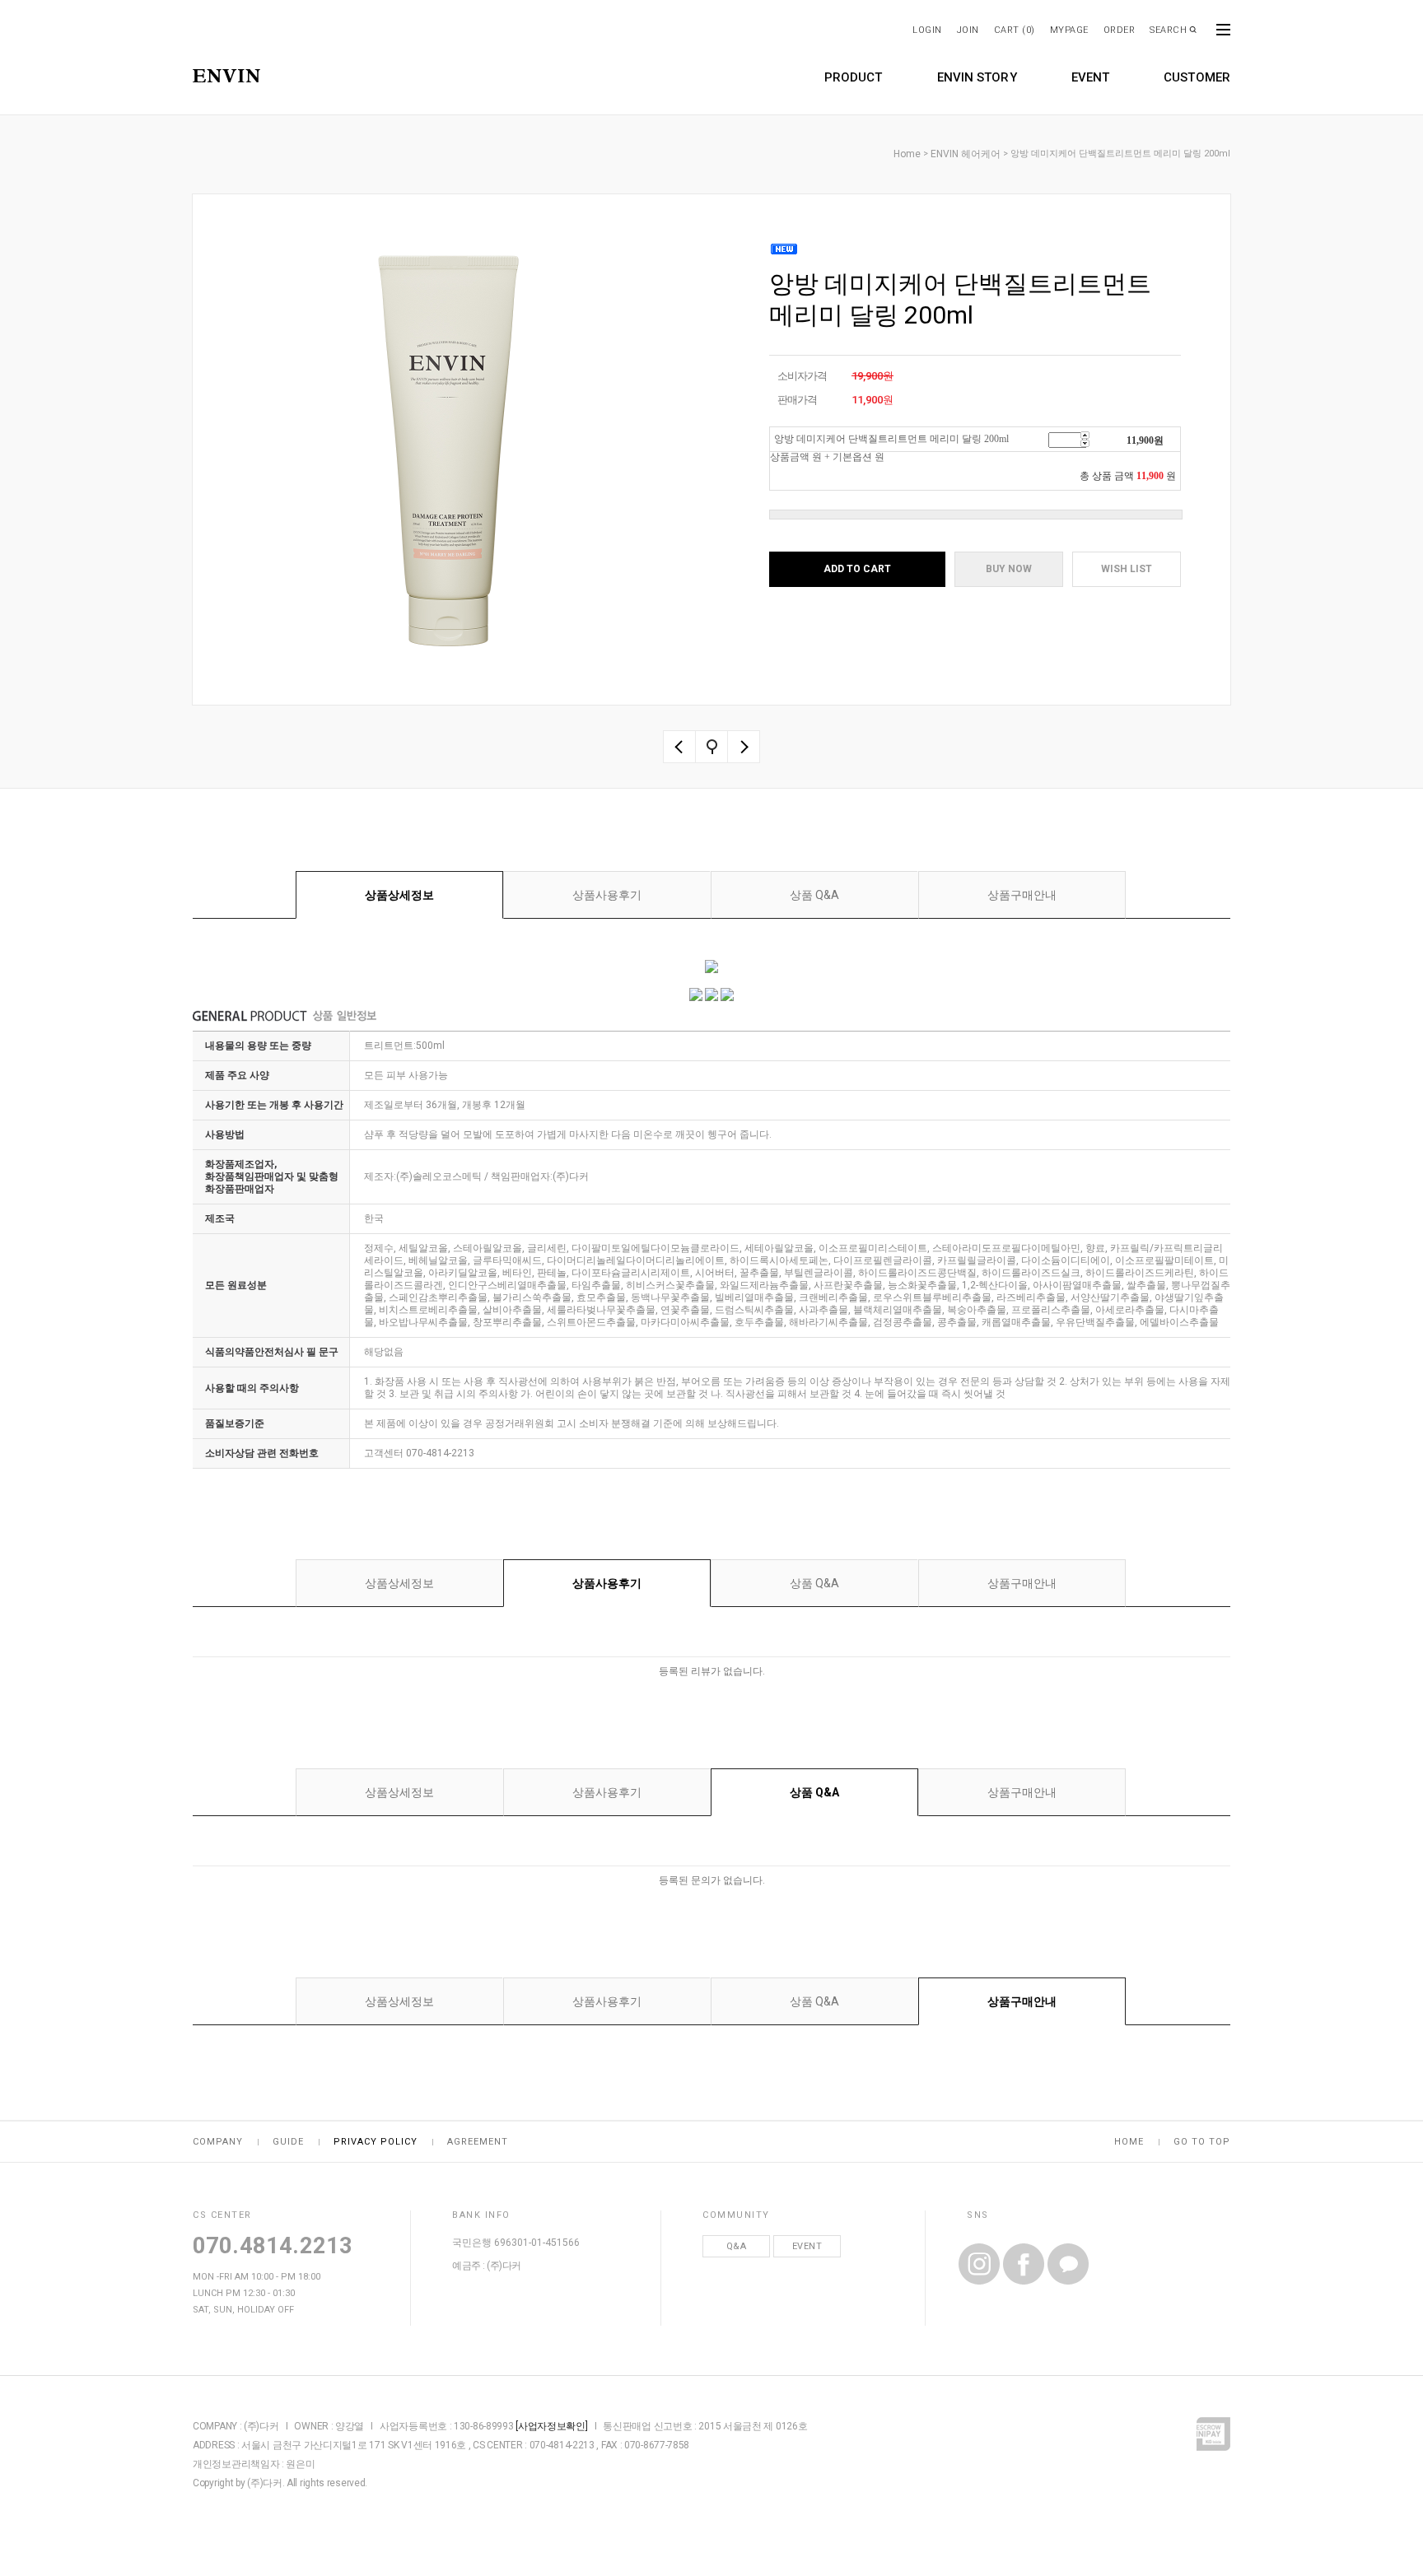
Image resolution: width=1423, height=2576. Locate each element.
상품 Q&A (814, 895)
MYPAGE (1069, 30)
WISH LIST (1127, 569)
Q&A (737, 2246)
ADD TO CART (857, 569)
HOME (1129, 2142)
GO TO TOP (1202, 2142)
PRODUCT (854, 77)
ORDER (1120, 30)
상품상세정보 (399, 895)
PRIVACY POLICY (376, 2142)
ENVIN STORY (977, 77)
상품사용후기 (607, 895)
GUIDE (288, 2142)
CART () (1015, 30)
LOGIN (927, 30)
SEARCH (1168, 30)
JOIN (968, 30)
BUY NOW (1009, 569)
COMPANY (218, 2142)
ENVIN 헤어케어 (966, 154)
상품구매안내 (1022, 895)
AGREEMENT (478, 2142)
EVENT (1091, 77)
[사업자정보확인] (551, 2426)
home (907, 154)
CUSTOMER (1197, 77)
